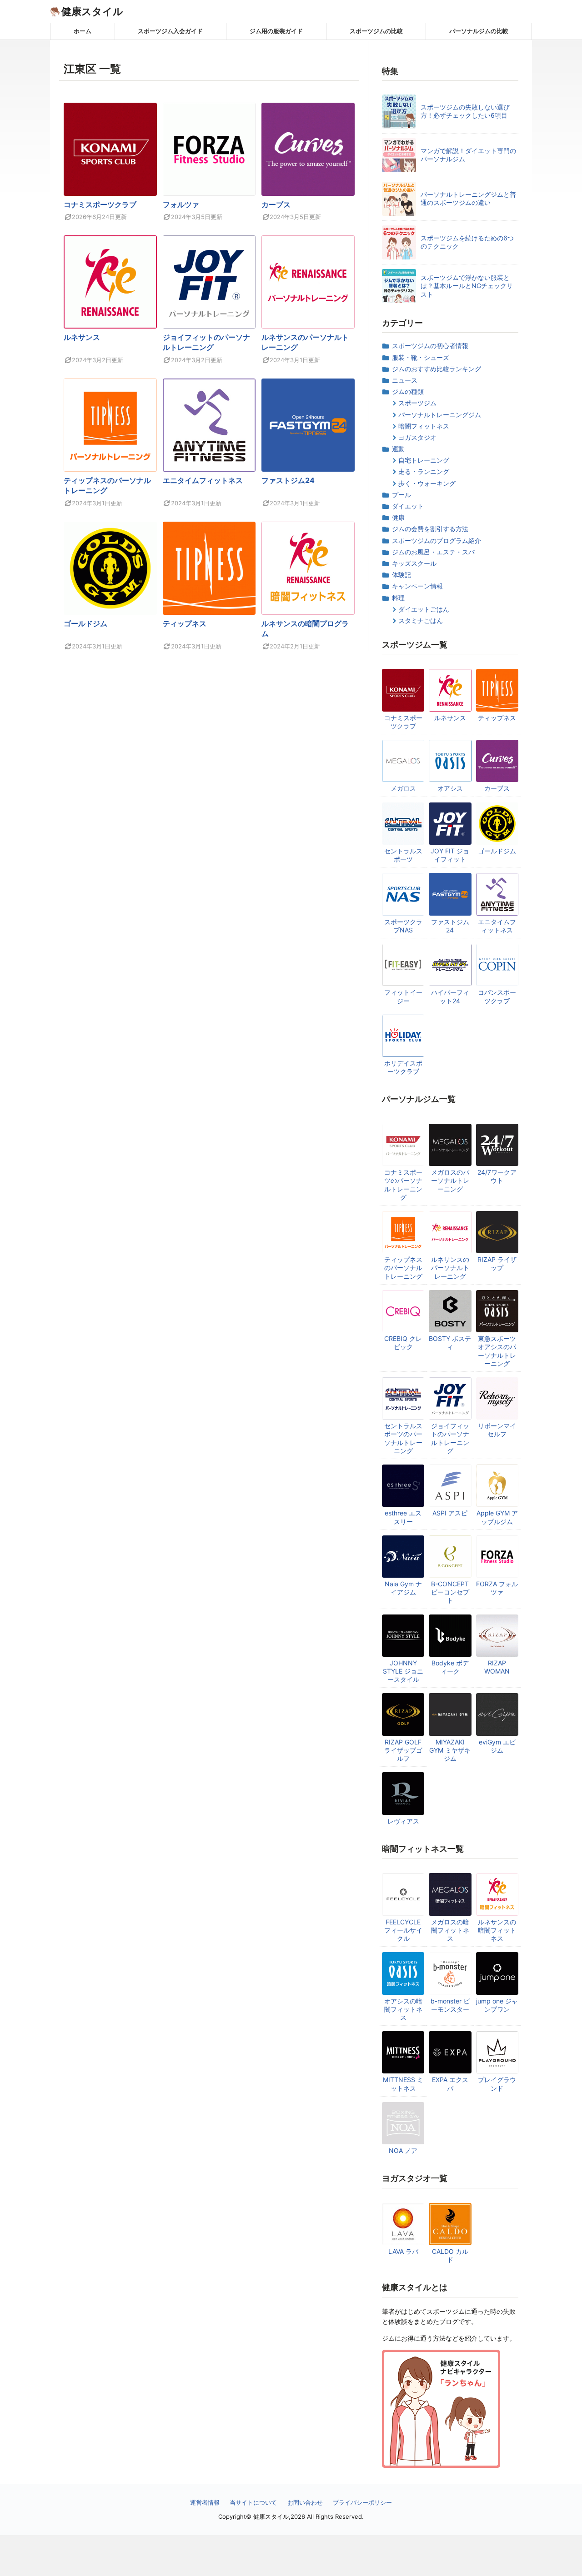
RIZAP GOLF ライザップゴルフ (403, 1750)
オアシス (450, 788)
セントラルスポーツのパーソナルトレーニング (403, 1438)
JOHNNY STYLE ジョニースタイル (403, 1671)
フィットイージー (403, 996)
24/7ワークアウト (497, 1176)
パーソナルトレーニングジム (440, 415)
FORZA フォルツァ (497, 1588)
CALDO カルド (450, 2255)
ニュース (405, 380)
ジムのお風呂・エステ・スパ (433, 552)
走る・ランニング (424, 471)
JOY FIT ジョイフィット (450, 855)
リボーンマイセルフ (497, 1430)
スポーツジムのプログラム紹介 (436, 541)
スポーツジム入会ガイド (170, 31)
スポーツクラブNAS (403, 926)
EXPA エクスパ (450, 2084)
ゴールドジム (85, 623)
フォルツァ (181, 204)
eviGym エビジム (497, 1746)
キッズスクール (414, 563)
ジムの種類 (408, 391)
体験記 (401, 575)
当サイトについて (253, 2502)
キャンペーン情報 (417, 586)
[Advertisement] (291, 2556)
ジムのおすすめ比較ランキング (436, 369)
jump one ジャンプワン (497, 2005)
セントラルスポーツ (403, 855)
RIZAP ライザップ (497, 1263)
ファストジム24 (288, 480)
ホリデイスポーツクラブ (403, 1067)
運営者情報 (205, 2502)
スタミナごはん (421, 620)
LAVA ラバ (403, 2251)
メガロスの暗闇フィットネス (450, 1930)
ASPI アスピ (450, 1513)
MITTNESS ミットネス (403, 2084)
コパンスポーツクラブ (497, 996)
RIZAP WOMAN (497, 1667)
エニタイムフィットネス (203, 480)
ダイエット (408, 506)
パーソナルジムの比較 (479, 31)
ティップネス (185, 623)
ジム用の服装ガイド (276, 31)
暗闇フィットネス (424, 426)
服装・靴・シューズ (421, 357)
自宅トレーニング (424, 460)
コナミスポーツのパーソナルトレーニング (403, 1185)
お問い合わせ (305, 2502)
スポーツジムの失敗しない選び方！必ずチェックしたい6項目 (465, 111)
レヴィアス (403, 1821)
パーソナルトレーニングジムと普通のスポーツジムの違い (468, 198)
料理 (398, 598)
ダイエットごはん (424, 609)
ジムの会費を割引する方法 (430, 529)
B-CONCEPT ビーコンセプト (450, 1592)
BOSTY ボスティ (450, 1343)
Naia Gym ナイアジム (403, 1588)
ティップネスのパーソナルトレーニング (403, 1268)
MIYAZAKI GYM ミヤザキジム (450, 1750)
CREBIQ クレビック (403, 1343)
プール (401, 495)
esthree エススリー (403, 1517)
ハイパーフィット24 (450, 996)
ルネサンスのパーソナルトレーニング (450, 1268)
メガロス (403, 788)
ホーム (83, 31)
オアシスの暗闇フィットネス (403, 2009)
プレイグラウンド (497, 2084)
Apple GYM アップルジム (497, 1517)
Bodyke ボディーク (450, 1667)
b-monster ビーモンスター (450, 2005)
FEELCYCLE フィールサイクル (403, 1930)
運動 (398, 449)
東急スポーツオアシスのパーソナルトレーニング (497, 1351)
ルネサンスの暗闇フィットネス (497, 1930)
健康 (398, 517)
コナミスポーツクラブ (100, 204)
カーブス (276, 204)
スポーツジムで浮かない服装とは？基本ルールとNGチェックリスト (467, 286)
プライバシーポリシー (362, 2502)
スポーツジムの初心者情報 (430, 346)
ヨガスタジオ (417, 437)
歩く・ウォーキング (427, 483)
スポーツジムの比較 (376, 31)
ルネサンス (82, 337)
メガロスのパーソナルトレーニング (450, 1180)
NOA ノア (403, 2150)
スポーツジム (417, 403)
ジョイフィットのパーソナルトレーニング (450, 1438)
